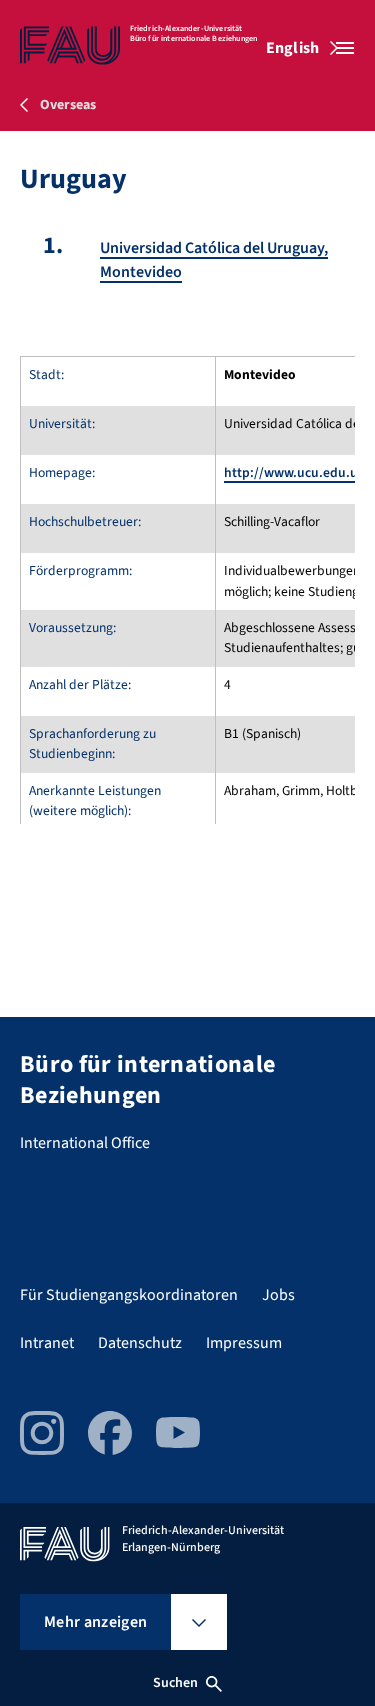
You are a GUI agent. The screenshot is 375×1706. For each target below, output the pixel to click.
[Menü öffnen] (345, 48)
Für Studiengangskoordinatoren (129, 1295)
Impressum (244, 1343)
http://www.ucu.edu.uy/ (297, 472)
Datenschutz (140, 1343)
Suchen (176, 1683)
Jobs (278, 1295)
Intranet (47, 1343)
